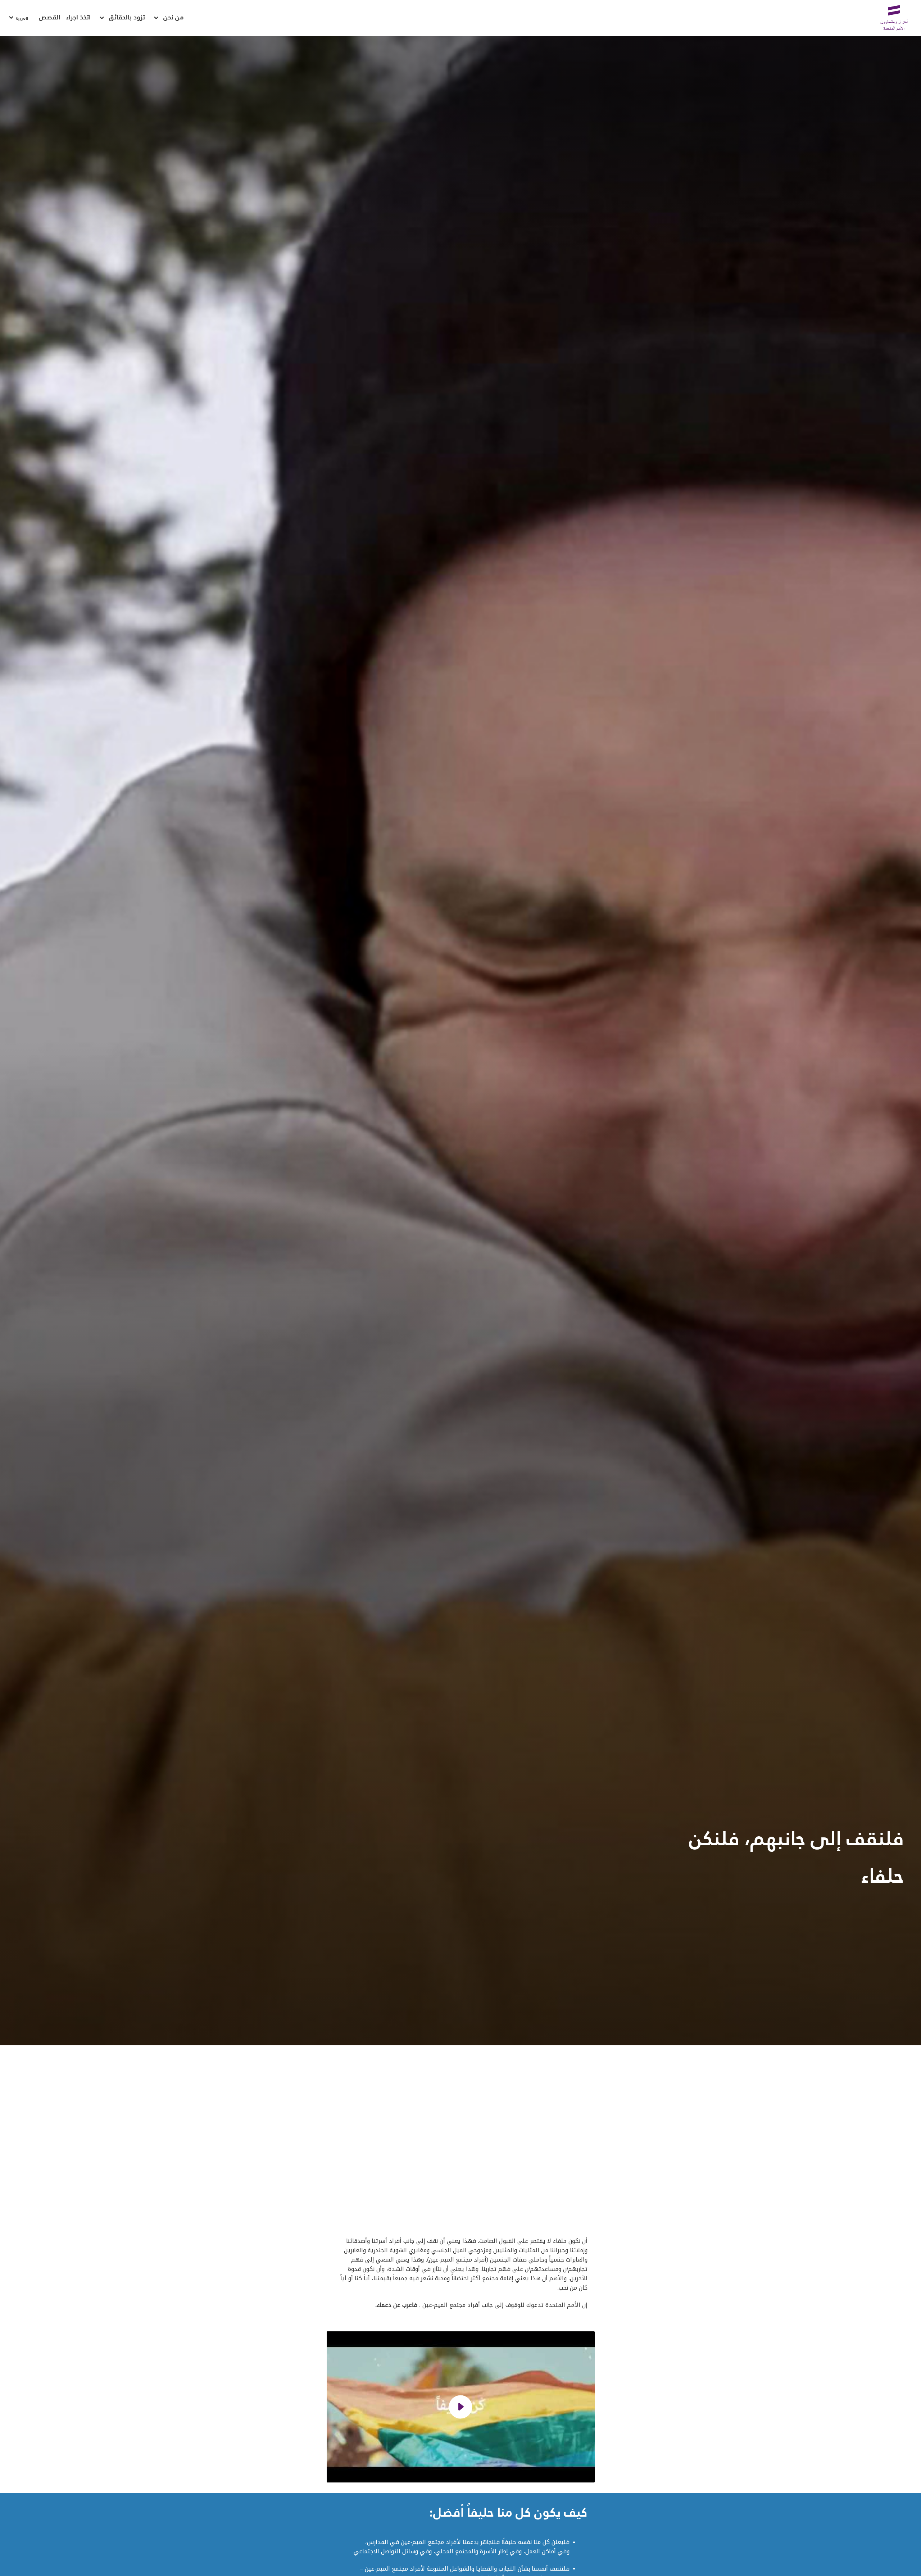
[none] (156, 18)
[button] (461, 2407)
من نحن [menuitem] (174, 18)
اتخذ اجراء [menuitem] (78, 18)
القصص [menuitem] (50, 18)
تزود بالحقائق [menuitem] (127, 18)
